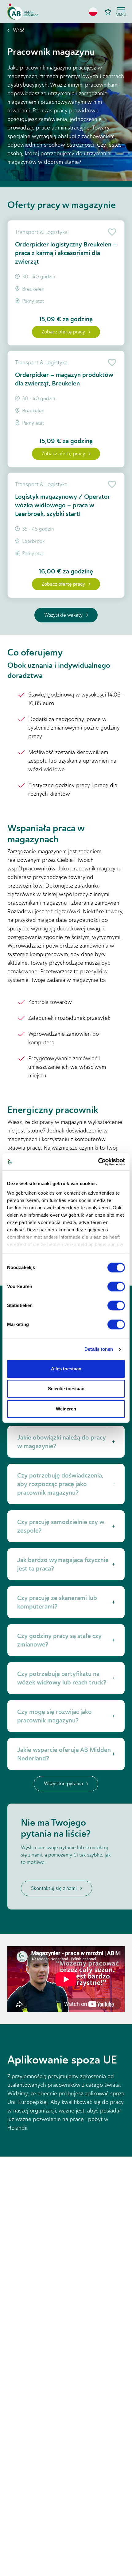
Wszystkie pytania (63, 1784)
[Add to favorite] (111, 232)
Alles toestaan (66, 1369)
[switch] (116, 1286)
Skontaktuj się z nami (54, 1888)
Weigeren (66, 1409)
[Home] (23, 12)
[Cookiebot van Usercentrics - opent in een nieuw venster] (98, 1162)
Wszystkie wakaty (63, 615)
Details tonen (99, 1349)
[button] (93, 12)
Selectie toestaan (66, 1389)
